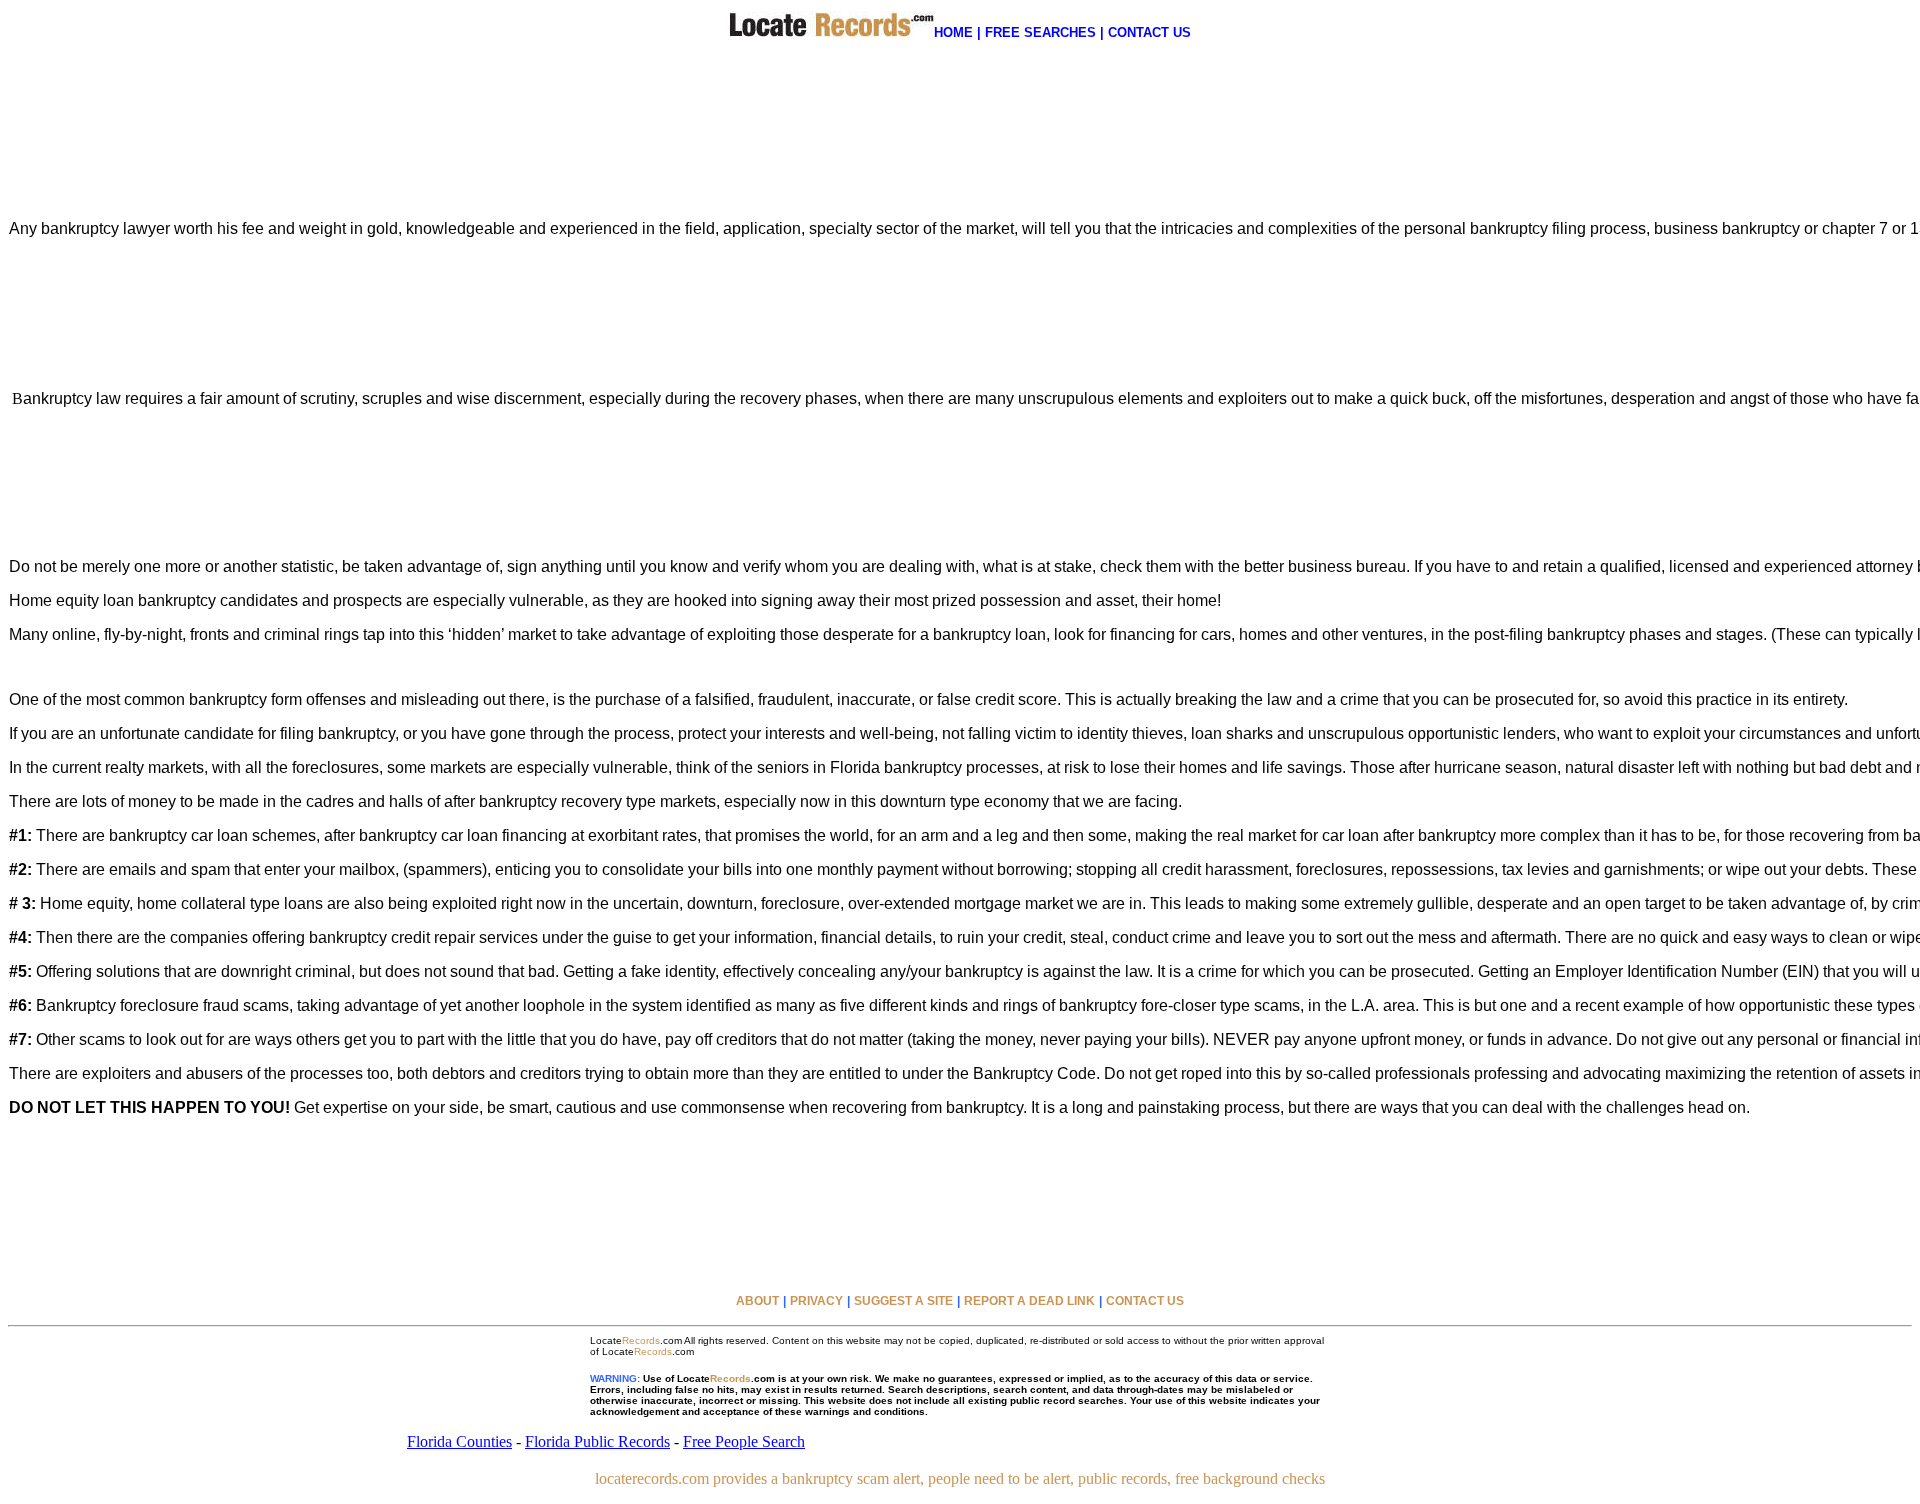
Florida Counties (459, 1441)
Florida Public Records (597, 1441)
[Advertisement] (960, 104)
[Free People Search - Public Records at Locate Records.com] (831, 31)
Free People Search (744, 1441)
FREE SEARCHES (1040, 32)
